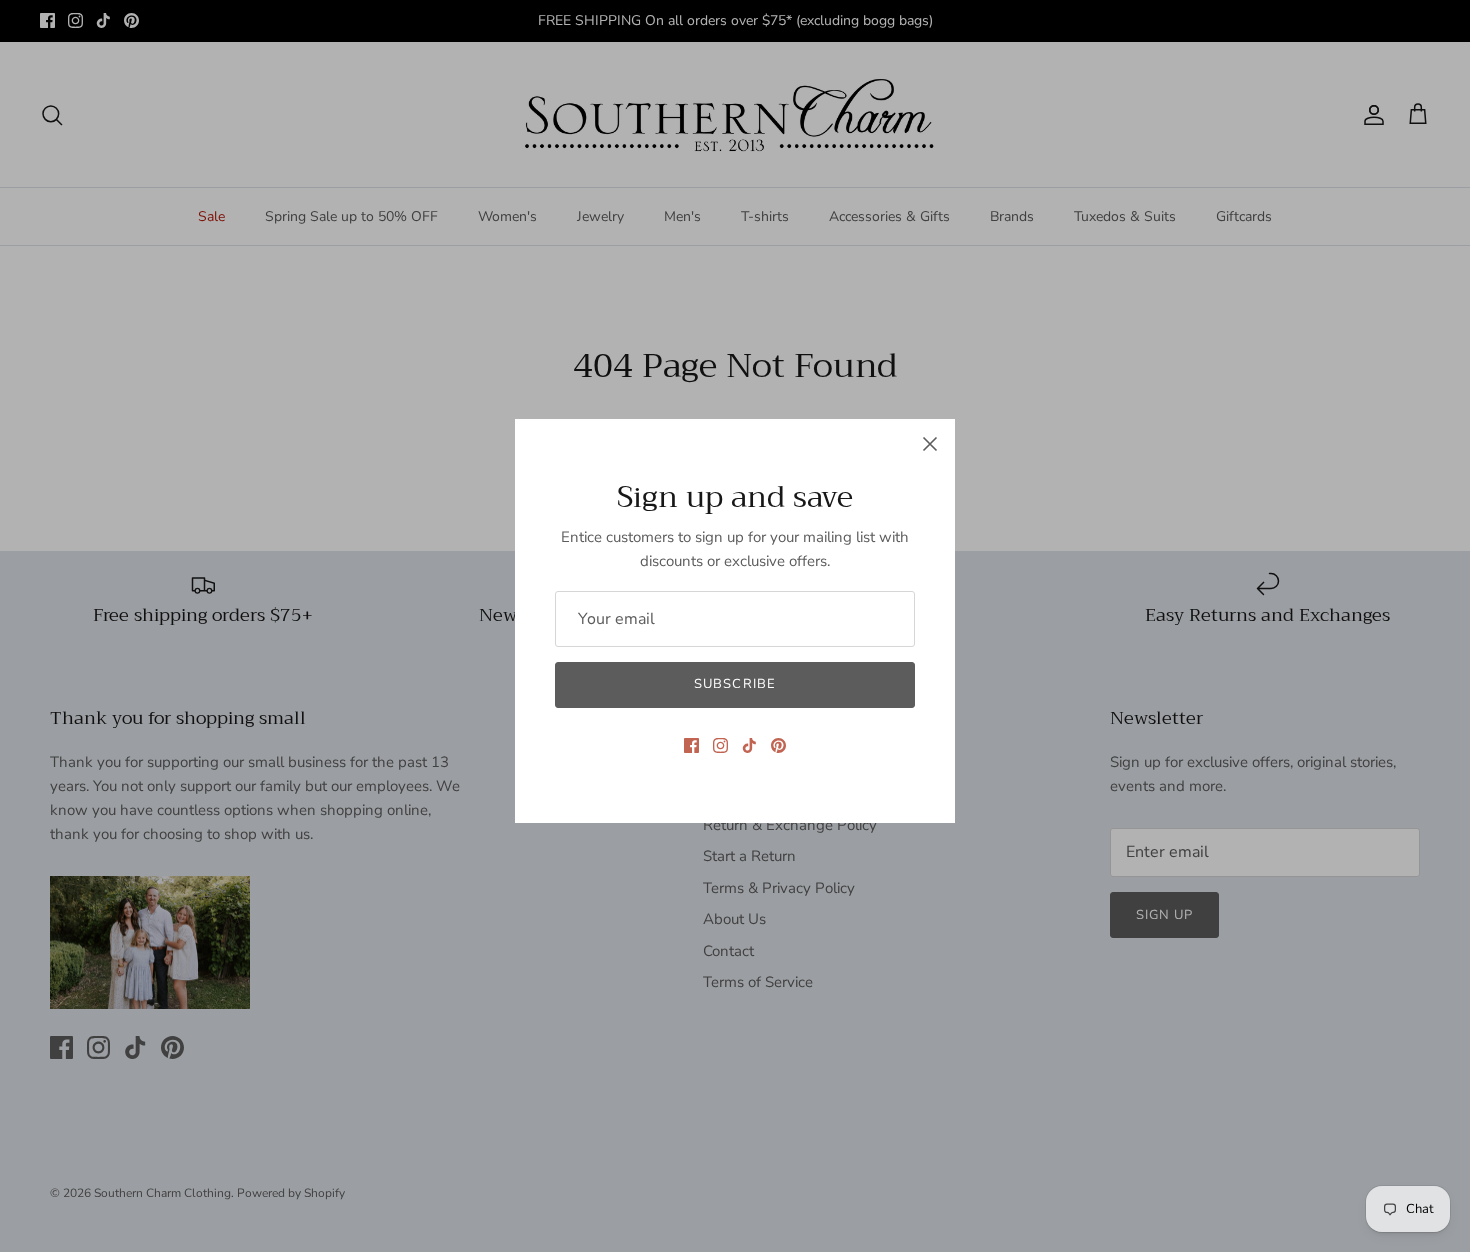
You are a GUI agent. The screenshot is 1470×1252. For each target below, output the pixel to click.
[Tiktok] (749, 745)
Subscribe (734, 684)
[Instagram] (720, 745)
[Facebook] (691, 745)
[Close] (930, 444)
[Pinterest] (778, 745)
